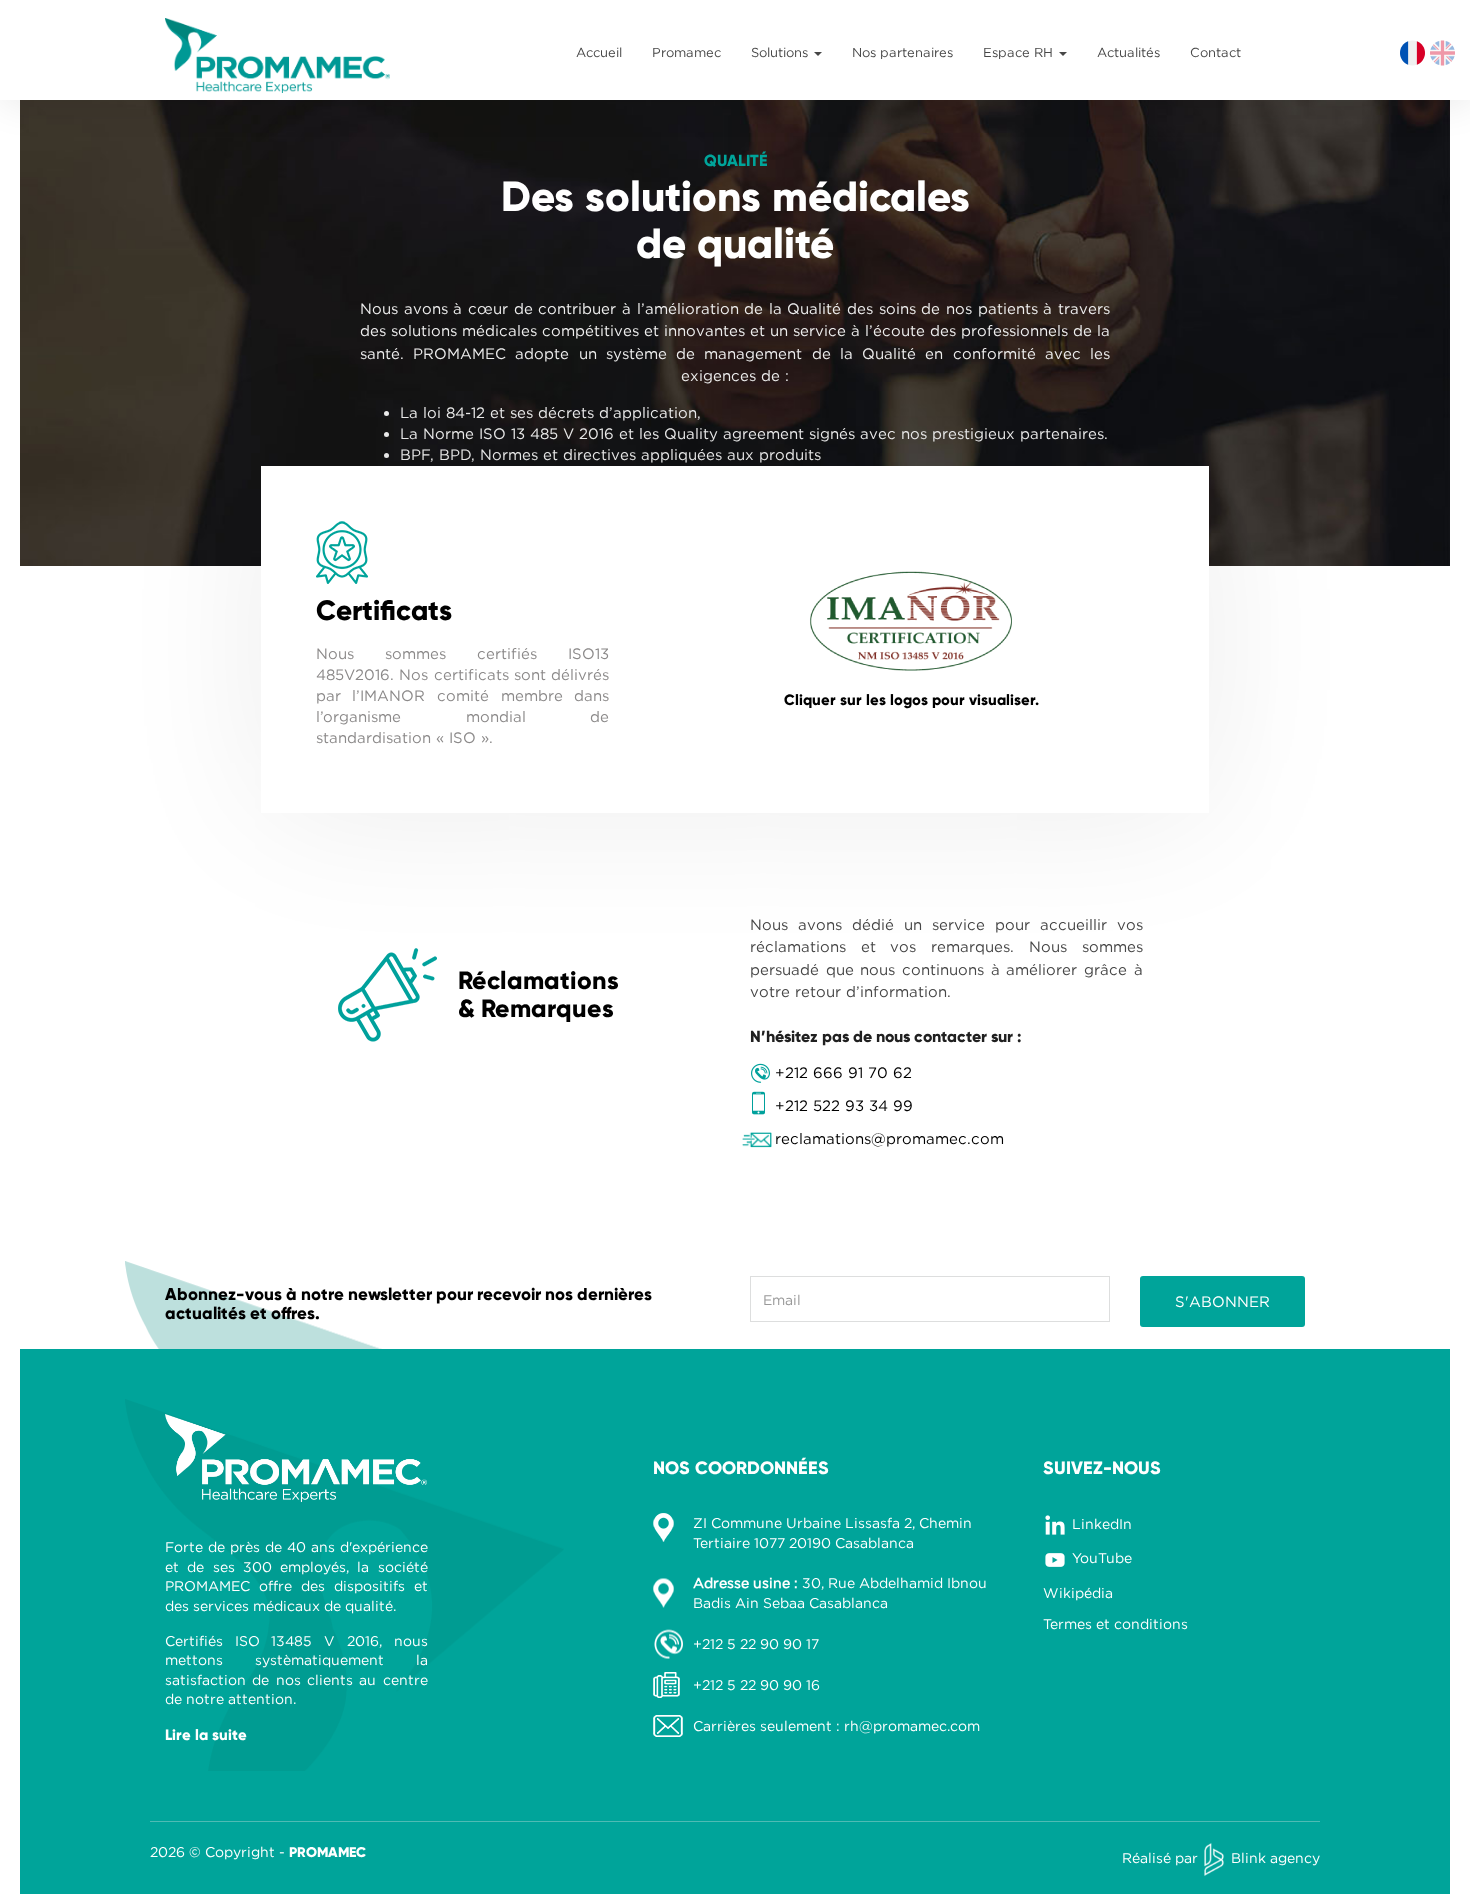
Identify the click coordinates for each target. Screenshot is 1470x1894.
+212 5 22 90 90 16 (756, 1684)
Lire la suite (206, 1735)
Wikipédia (1078, 1592)
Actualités (1128, 52)
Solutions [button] (781, 52)
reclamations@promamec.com (889, 1138)
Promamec (686, 52)
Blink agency (1275, 1857)
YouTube (1102, 1557)
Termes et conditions (1115, 1623)
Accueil (599, 52)
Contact (1215, 52)
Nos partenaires (902, 52)
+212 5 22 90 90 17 (756, 1643)
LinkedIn (1102, 1523)
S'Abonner (1222, 1301)
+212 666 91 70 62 (843, 1072)
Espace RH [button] (1020, 52)
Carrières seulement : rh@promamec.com (836, 1725)
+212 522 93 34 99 (844, 1105)
